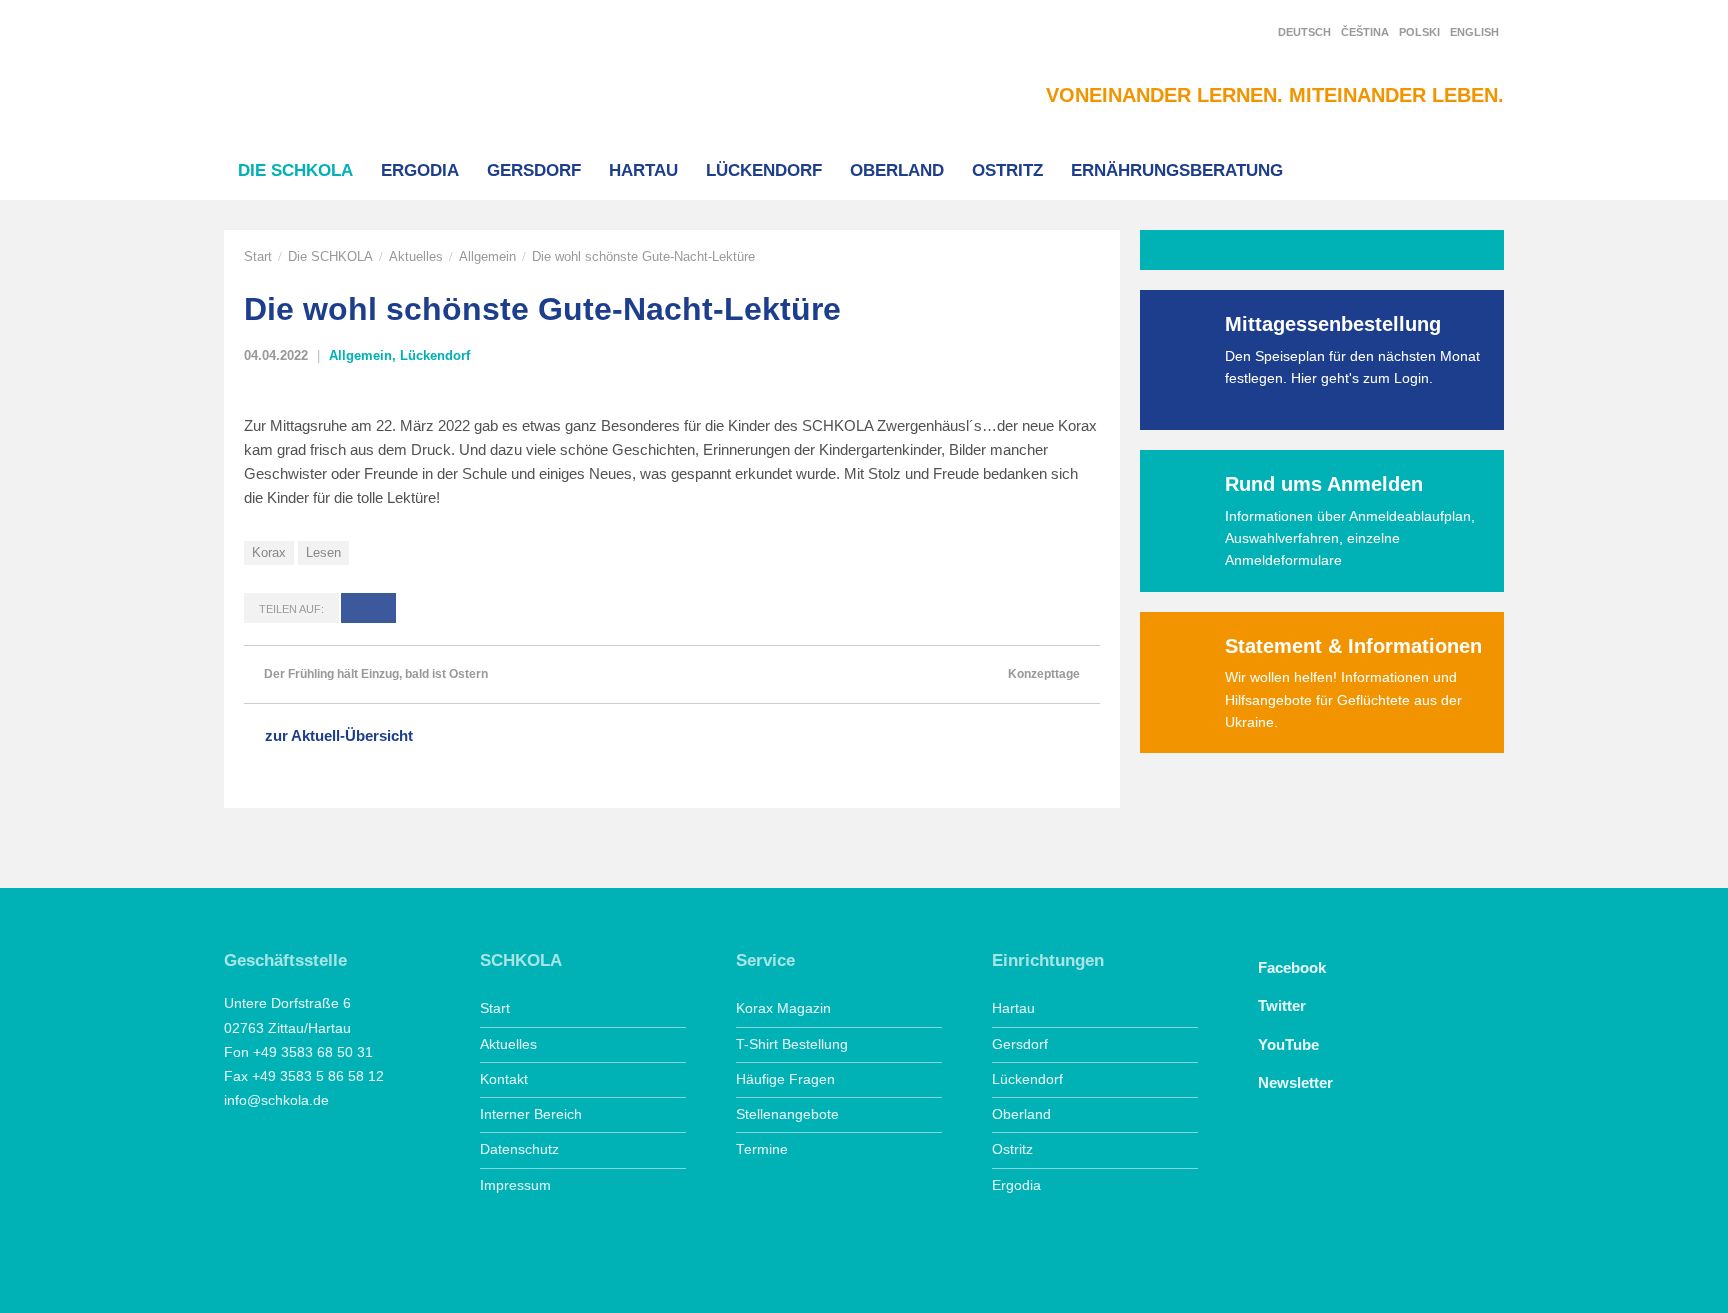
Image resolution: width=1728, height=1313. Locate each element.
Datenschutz (519, 1149)
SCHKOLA (329, 71)
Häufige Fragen (785, 1079)
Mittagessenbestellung (1333, 324)
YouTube (1288, 1044)
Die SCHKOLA (295, 170)
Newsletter (1295, 1082)
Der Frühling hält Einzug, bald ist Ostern (376, 674)
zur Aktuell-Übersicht (339, 735)
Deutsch (1304, 32)
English (1474, 32)
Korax (269, 552)
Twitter (1282, 1005)
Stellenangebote (787, 1114)
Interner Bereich (531, 1114)
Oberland (897, 170)
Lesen (323, 552)
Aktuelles (416, 256)
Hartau (643, 170)
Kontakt (504, 1079)
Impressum (515, 1185)
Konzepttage (1044, 674)
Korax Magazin (783, 1008)
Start (258, 256)
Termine (762, 1149)
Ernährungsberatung (1177, 170)
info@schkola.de (276, 1100)
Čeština (1365, 32)
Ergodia (420, 170)
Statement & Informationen (1353, 646)
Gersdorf (534, 170)
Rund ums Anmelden (1324, 484)
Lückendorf (764, 170)
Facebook (1292, 967)
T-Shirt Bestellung (792, 1044)
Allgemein (487, 256)
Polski (1419, 32)
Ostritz (1007, 170)
